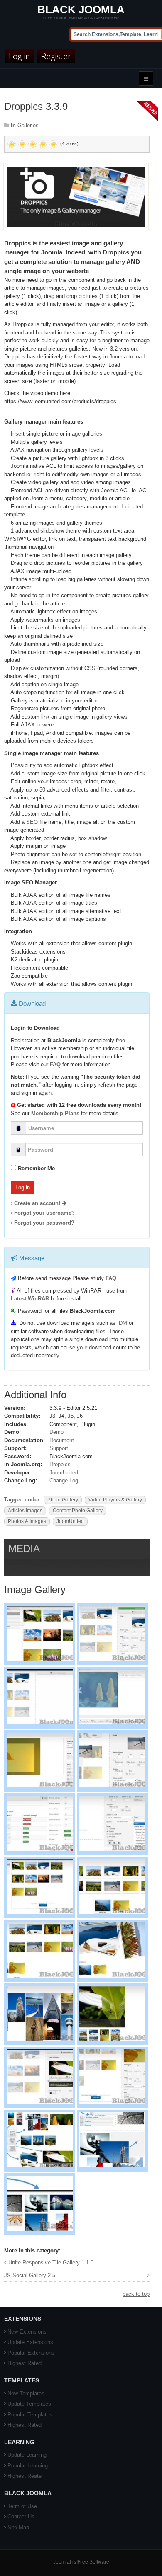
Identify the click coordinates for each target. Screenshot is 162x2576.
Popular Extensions (31, 2353)
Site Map (18, 2527)
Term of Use (22, 2506)
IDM (122, 1323)
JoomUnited (64, 1473)
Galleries (28, 125)
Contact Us (21, 2517)
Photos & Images (27, 1521)
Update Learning (27, 2455)
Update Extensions (30, 2342)
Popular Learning (28, 2466)
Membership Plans (55, 1113)
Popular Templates (30, 2415)
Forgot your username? (44, 1213)
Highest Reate (25, 2476)
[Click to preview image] (76, 196)
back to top (136, 2294)
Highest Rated (25, 2363)
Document (62, 1440)
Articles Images (25, 1511)
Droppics (60, 1464)
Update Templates (29, 2404)
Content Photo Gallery (78, 1511)
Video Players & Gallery (115, 1500)
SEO (32, 822)
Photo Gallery (63, 1500)
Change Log (64, 1480)
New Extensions (27, 2332)
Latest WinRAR (30, 1299)
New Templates (26, 2393)
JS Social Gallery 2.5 (30, 2275)
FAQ (55, 1064)
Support (59, 1448)
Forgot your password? (44, 1223)
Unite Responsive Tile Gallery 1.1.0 (51, 2262)
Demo (56, 1432)
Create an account (38, 1203)
